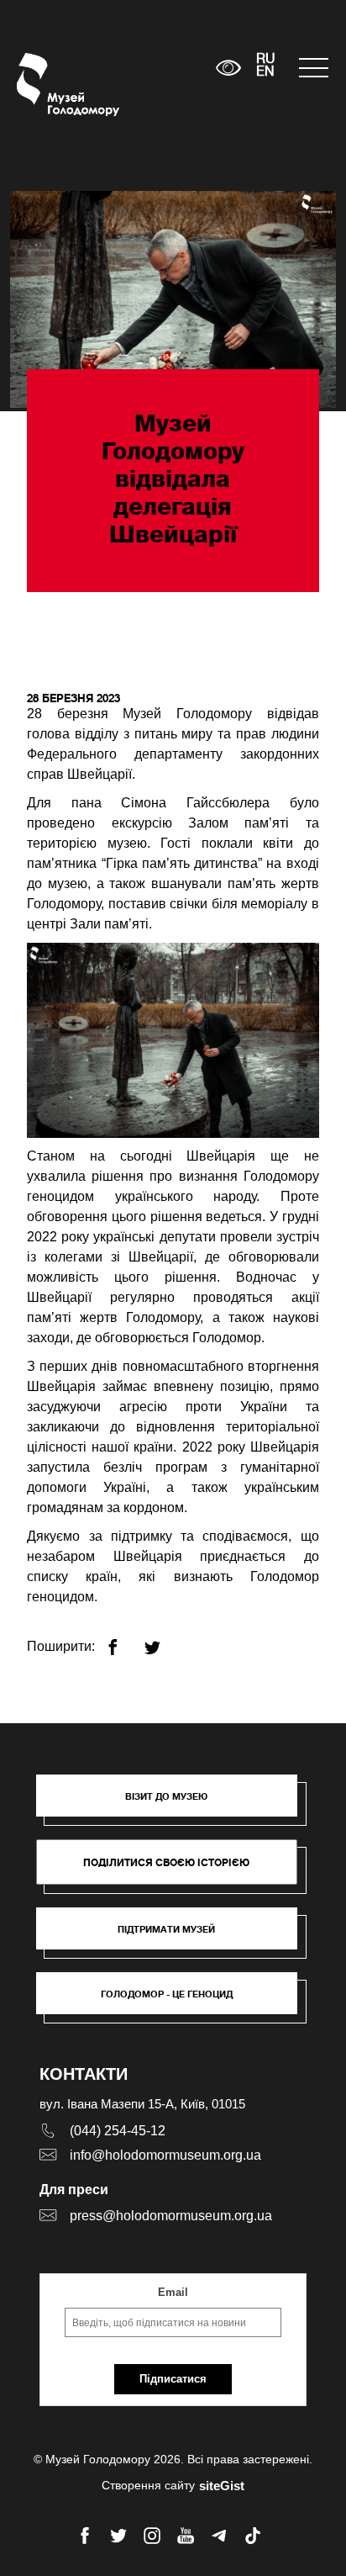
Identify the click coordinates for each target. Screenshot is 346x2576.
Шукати (151, 68)
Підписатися (173, 2379)
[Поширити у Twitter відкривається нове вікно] (163, 1640)
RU (266, 60)
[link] (175, 1937)
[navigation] (314, 68)
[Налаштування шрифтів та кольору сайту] (229, 68)
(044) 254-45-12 (118, 2131)
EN (265, 72)
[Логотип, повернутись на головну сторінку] (48, 85)
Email (173, 2292)
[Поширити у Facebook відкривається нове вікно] (123, 1640)
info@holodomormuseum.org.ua (165, 2155)
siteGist (222, 2486)
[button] (175, 1804)
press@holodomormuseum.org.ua (171, 2216)
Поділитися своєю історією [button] (166, 1862)
